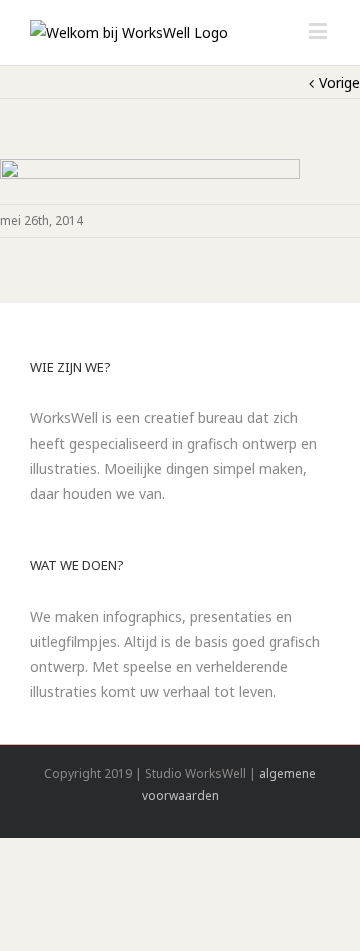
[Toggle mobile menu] (319, 30)
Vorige (339, 82)
